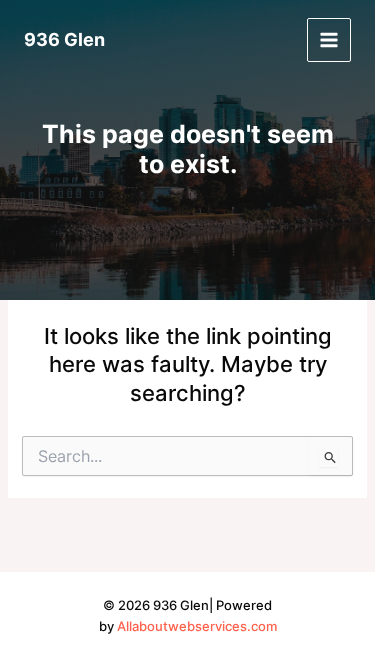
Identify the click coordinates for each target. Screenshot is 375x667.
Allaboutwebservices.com (197, 626)
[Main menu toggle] (329, 40)
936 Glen (64, 39)
